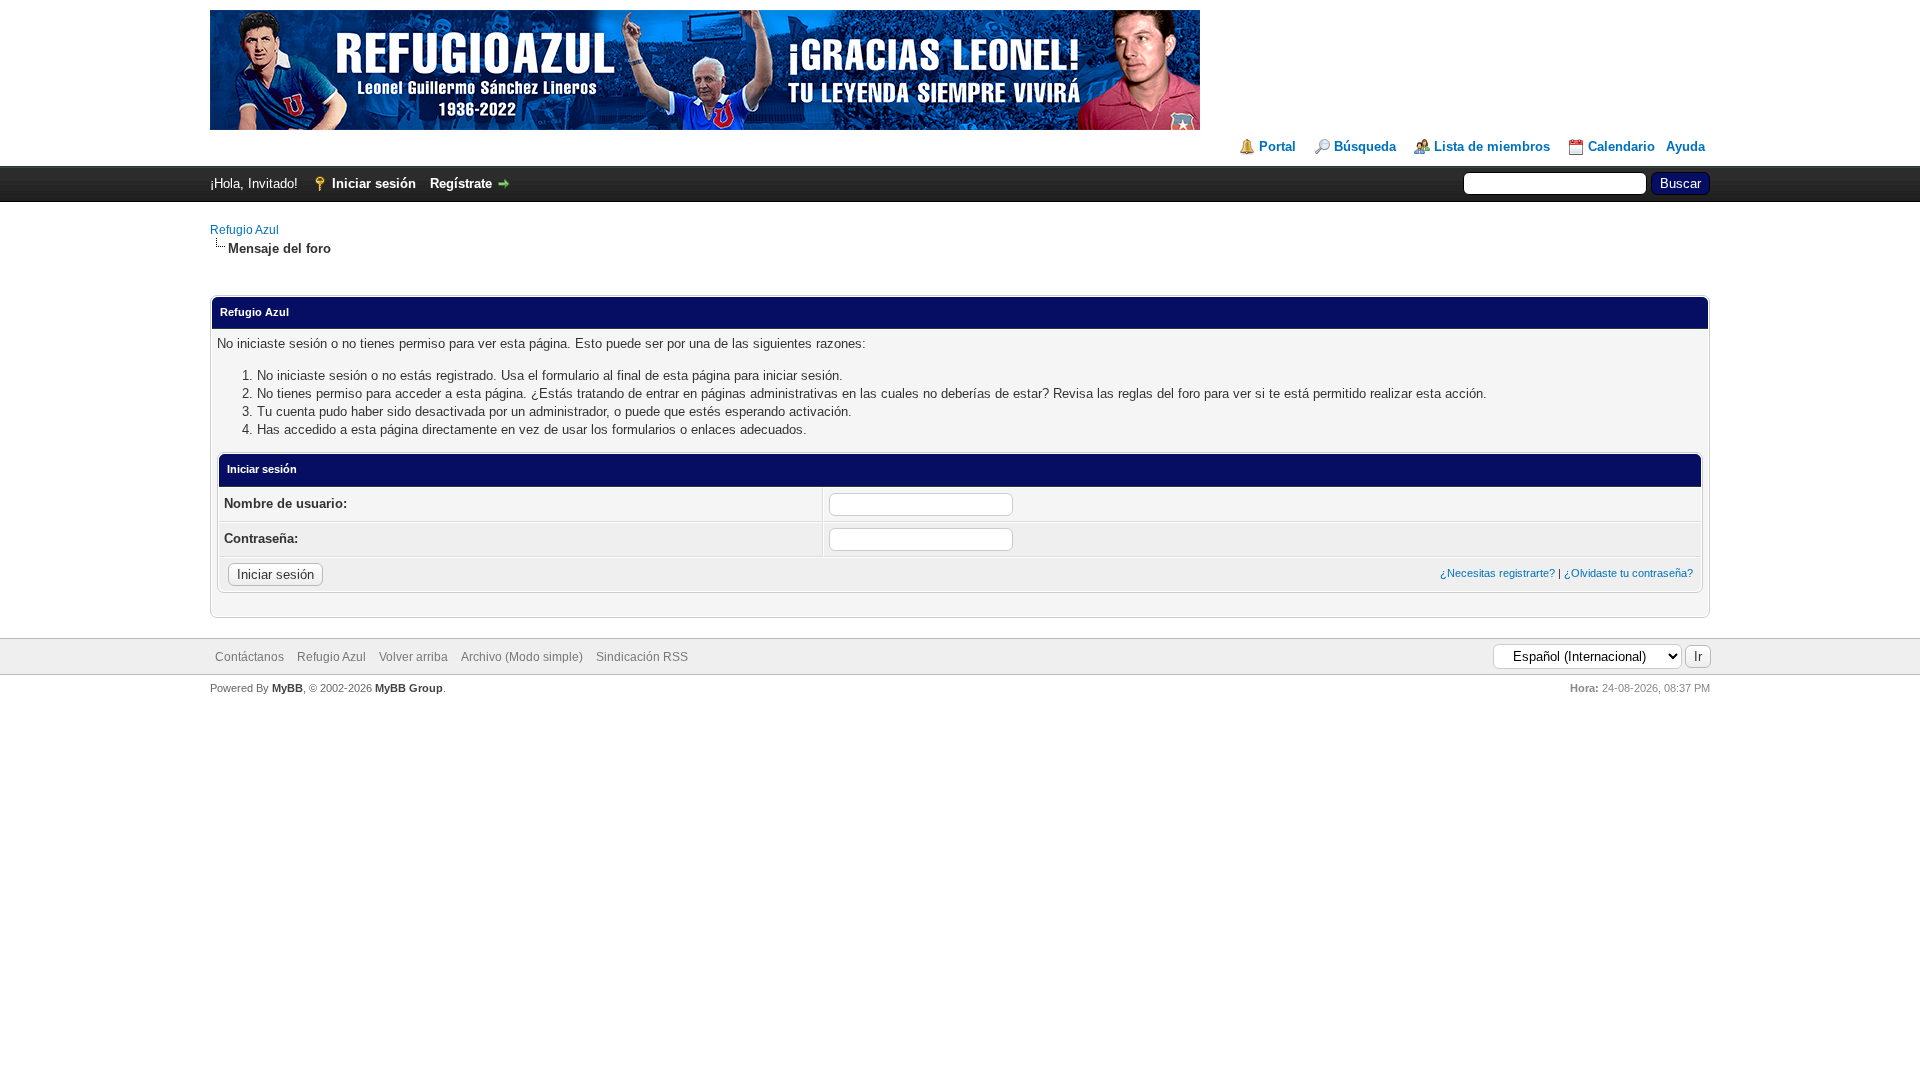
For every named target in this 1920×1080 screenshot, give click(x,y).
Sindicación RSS (642, 657)
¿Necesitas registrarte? (1497, 573)
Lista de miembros (1492, 146)
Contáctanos (249, 657)
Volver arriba (413, 657)
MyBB (287, 688)
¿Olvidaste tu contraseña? (1628, 573)
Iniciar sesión (374, 183)
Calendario (1621, 146)
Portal (1277, 146)
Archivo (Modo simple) (522, 657)
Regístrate (461, 183)
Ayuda (1685, 146)
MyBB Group (409, 688)
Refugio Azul (244, 230)
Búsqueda (1365, 146)
